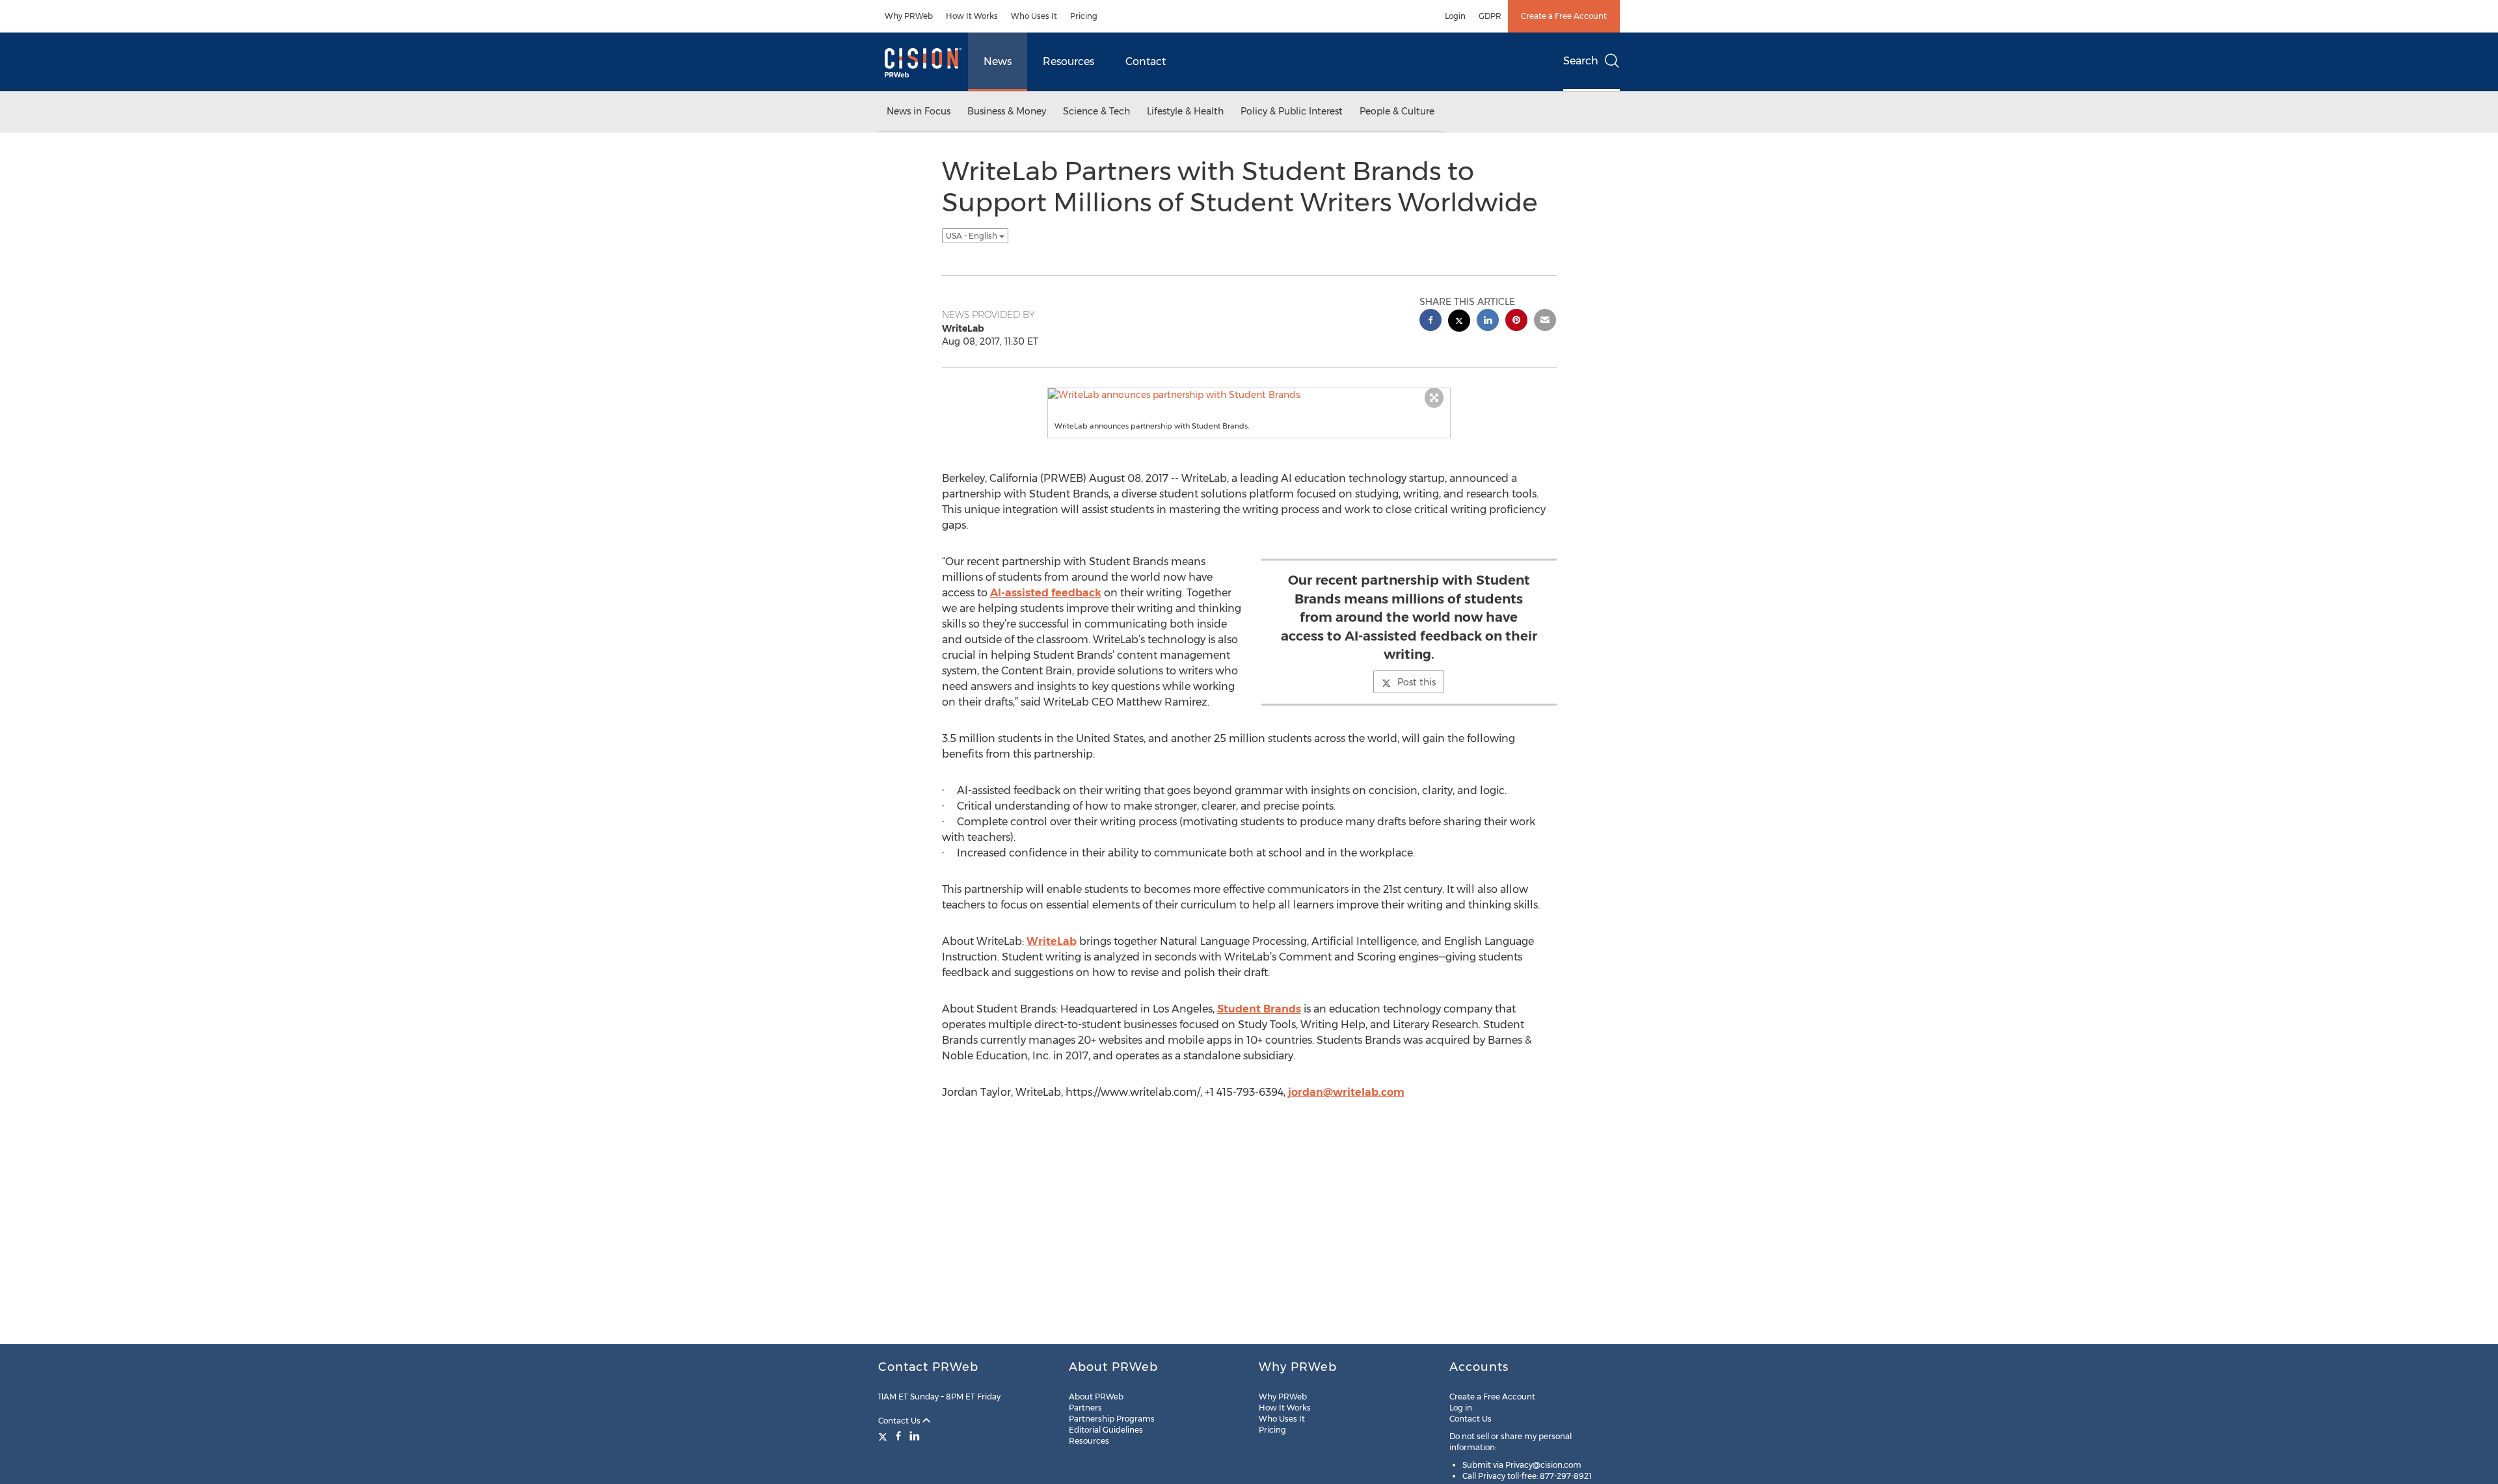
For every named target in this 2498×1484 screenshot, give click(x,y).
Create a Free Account (1564, 16)
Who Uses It (1034, 16)
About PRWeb (1096, 1397)
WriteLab (1052, 941)
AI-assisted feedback (1046, 593)
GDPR (1490, 16)
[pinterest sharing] (1516, 322)
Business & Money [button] (1007, 111)
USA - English (973, 236)
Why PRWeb (909, 16)
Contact (1146, 61)
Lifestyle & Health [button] (1185, 111)
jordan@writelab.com (1346, 1092)
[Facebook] (898, 1436)
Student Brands (1259, 1009)
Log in (1461, 1408)
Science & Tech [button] (1096, 111)
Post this (1417, 682)
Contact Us (900, 1421)
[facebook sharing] (1430, 322)
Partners (1085, 1408)
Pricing (1084, 16)
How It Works (972, 16)
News (998, 61)
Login (1455, 16)
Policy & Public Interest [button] (1292, 111)
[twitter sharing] (1459, 322)
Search (1581, 61)
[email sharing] (1545, 322)
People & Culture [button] (1397, 111)
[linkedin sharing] (1488, 322)
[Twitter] (884, 1436)
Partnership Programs (1112, 1419)
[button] (1249, 395)
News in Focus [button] (919, 111)
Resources (1068, 61)
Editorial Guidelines (1106, 1430)
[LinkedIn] (915, 1436)
